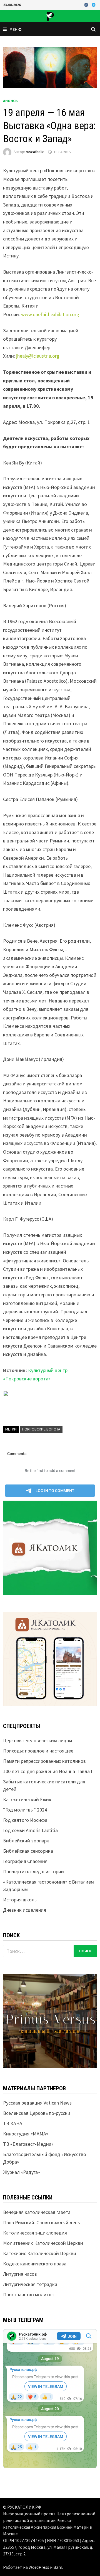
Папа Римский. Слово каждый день (41, 2222)
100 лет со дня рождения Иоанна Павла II (48, 1771)
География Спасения (25, 1861)
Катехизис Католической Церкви (40, 2253)
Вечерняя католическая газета (37, 2212)
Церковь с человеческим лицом (38, 1740)
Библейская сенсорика (28, 1851)
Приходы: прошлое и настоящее (38, 1751)
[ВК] (87, 5)
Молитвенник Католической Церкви (43, 2243)
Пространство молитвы (29, 2294)
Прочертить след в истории (33, 1871)
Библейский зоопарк (26, 1841)
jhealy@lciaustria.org (38, 356)
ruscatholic (35, 152)
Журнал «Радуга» (22, 2172)
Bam (58, 2567)
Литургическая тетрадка (30, 2284)
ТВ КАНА (13, 2123)
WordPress (39, 2567)
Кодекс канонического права (35, 2264)
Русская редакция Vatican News (37, 2103)
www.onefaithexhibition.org (50, 314)
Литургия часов (20, 2274)
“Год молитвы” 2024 (25, 1810)
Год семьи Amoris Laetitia (30, 1830)
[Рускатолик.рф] (50, 15)
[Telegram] (94, 5)
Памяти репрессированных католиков (44, 1761)
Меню (16, 29)
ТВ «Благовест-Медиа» (28, 2144)
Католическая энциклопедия (35, 2233)
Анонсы (11, 101)
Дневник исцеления (25, 1910)
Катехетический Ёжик (27, 1799)
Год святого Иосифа (25, 1820)
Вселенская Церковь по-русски (37, 2113)
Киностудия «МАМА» (26, 2134)
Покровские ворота (41, 1429)
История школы (20, 1900)
